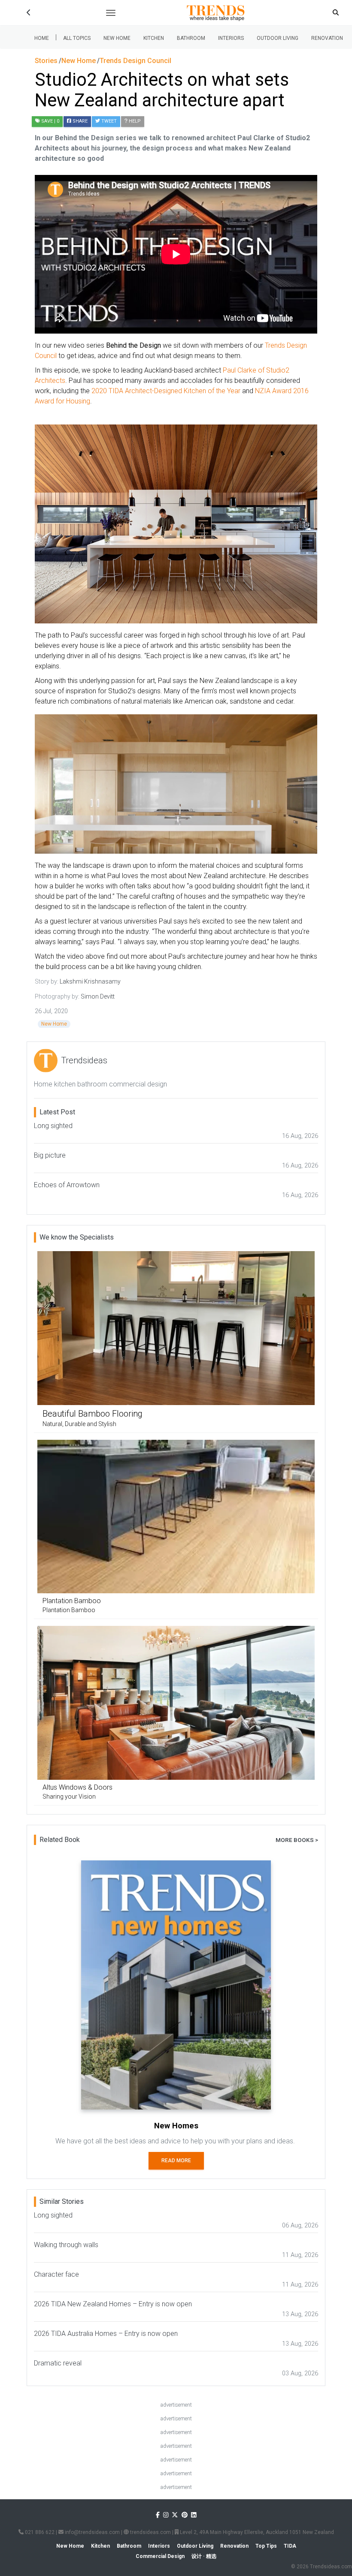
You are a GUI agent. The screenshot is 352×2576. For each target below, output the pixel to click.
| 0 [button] (50, 121)
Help (134, 121)
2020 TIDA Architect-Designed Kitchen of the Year (166, 391)
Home (42, 38)
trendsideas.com (150, 2532)
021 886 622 (39, 2532)
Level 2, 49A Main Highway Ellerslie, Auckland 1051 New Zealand (256, 2532)
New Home (117, 38)
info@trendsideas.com (92, 2532)
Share (79, 121)
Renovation (327, 38)
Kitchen (154, 38)
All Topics (77, 38)
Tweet (108, 121)
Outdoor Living (278, 38)
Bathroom (191, 38)
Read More (176, 2161)
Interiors (231, 38)
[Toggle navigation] (111, 13)
